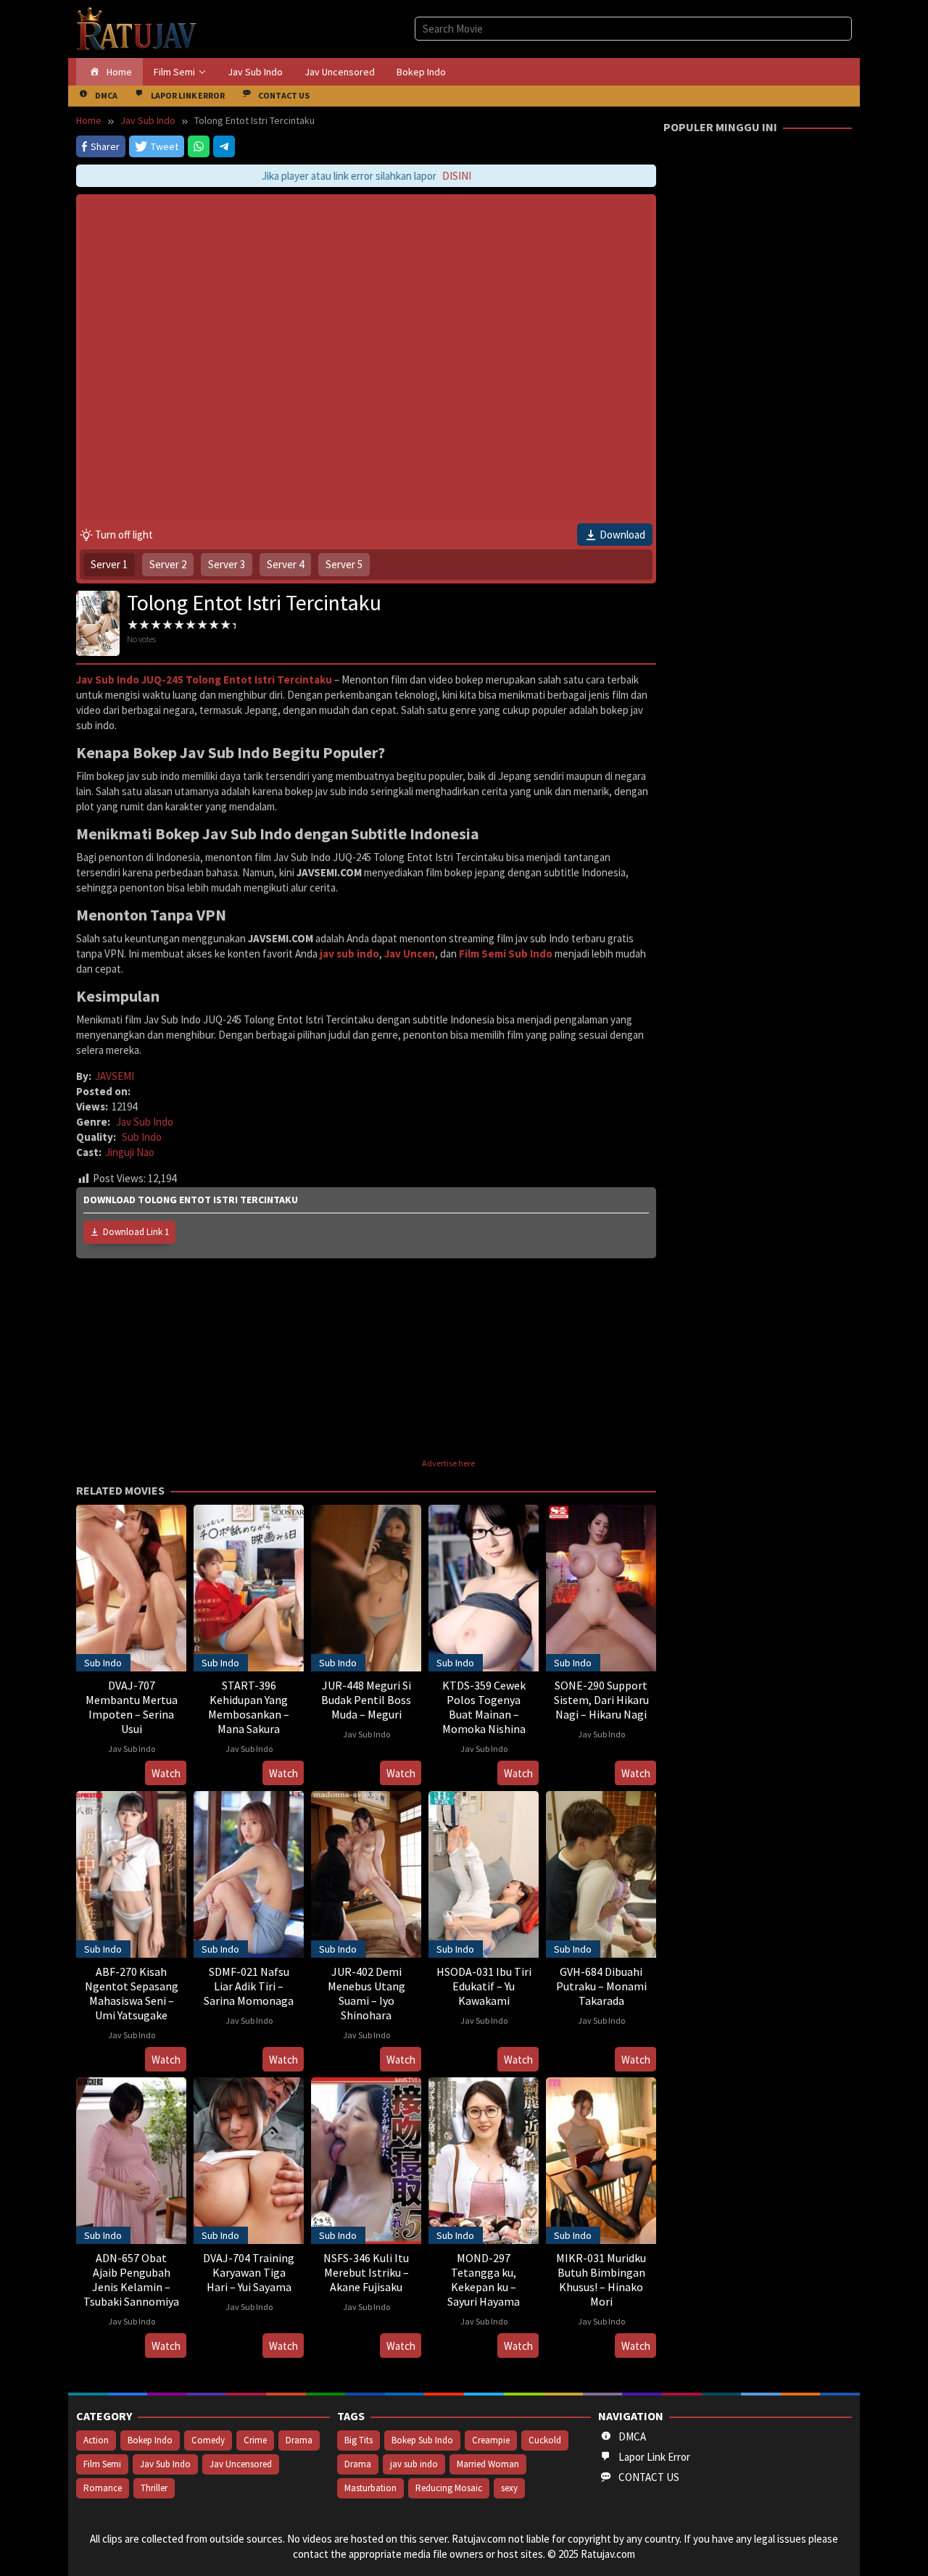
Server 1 (109, 564)
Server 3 (227, 564)
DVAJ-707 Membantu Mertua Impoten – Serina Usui (132, 1707)
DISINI (437, 176)
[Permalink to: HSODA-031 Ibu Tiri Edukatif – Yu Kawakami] (484, 1873)
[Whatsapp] (199, 146)
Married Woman (488, 2464)
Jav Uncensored (241, 2464)
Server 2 (168, 564)
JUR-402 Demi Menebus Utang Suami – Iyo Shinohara (366, 1993)
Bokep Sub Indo (422, 2440)
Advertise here (448, 1463)
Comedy (208, 2440)
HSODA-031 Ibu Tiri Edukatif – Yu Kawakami (484, 1986)
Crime (255, 2440)
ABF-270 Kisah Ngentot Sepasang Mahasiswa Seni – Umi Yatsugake (132, 1993)
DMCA (632, 2436)
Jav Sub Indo (145, 1122)
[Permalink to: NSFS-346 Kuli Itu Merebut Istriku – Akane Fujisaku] (366, 2159)
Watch (166, 1773)
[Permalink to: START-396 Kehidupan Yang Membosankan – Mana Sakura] (249, 1586)
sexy (509, 2488)
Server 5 (344, 564)
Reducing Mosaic (449, 2488)
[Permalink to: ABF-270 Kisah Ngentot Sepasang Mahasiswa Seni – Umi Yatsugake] (131, 1873)
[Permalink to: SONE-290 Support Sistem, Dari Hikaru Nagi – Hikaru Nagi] (601, 1586)
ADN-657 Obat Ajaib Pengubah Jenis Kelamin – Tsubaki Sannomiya (131, 2280)
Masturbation (370, 2488)
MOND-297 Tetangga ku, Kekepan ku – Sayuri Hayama (484, 2280)
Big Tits (359, 2440)
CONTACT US (649, 2477)
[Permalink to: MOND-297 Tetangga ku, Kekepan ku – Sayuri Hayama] (484, 2159)
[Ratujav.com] (137, 28)
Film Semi (102, 2464)
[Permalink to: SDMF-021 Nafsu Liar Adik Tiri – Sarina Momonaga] (249, 1873)
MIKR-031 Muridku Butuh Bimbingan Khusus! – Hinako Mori (601, 2280)
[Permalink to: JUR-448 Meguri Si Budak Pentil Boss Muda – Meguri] (366, 1586)
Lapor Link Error (654, 2457)
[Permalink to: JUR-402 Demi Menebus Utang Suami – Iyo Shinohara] (366, 1873)
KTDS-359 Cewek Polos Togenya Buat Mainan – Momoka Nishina (484, 1707)
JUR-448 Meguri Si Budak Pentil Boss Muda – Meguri (366, 1700)
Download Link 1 (136, 1232)
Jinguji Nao (130, 1152)
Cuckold (545, 2440)
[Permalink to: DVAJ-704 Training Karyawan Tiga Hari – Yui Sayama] (249, 2159)
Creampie (491, 2440)
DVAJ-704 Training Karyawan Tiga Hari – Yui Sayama (249, 2272)
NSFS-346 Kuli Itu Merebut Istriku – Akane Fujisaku (366, 2272)
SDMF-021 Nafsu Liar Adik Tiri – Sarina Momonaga (249, 1986)
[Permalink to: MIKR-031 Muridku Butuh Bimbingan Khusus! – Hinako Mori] (601, 2159)
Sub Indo (142, 1137)
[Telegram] (224, 146)
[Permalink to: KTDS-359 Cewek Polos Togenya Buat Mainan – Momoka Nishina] (484, 1586)
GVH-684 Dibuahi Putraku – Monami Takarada (601, 1986)
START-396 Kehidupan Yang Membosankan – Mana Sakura (249, 1707)
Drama (299, 2440)
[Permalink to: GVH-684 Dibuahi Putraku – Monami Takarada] (601, 1873)
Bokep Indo (150, 2440)
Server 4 (285, 564)
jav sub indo (414, 2464)
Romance (103, 2488)
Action (96, 2440)
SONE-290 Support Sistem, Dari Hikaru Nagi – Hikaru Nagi (601, 1700)
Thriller (154, 2488)
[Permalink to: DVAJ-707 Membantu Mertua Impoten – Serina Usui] (131, 1586)
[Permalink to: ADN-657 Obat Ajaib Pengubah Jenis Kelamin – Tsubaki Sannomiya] (131, 2159)
